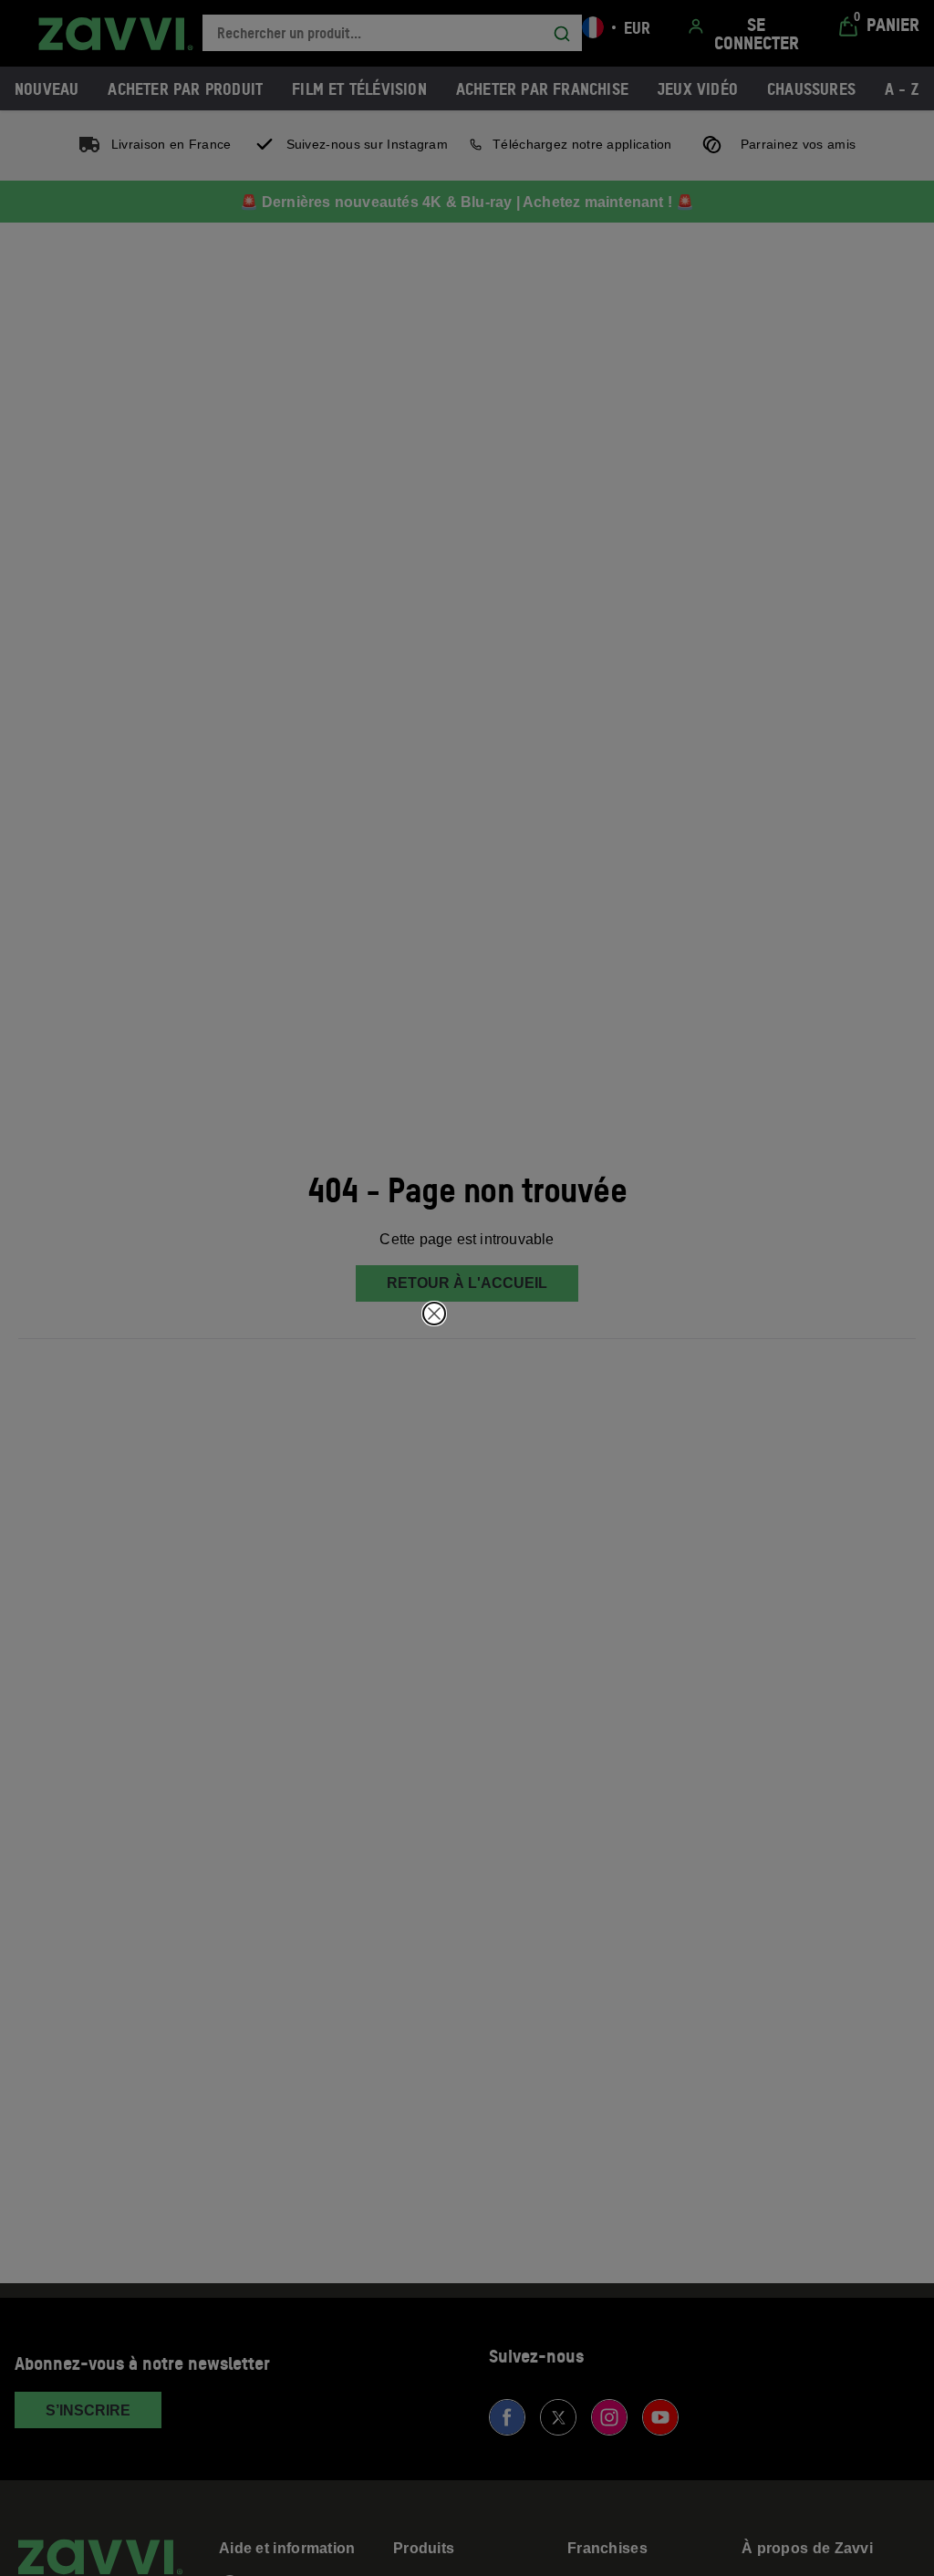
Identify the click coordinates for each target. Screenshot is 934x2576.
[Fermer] (434, 1314)
